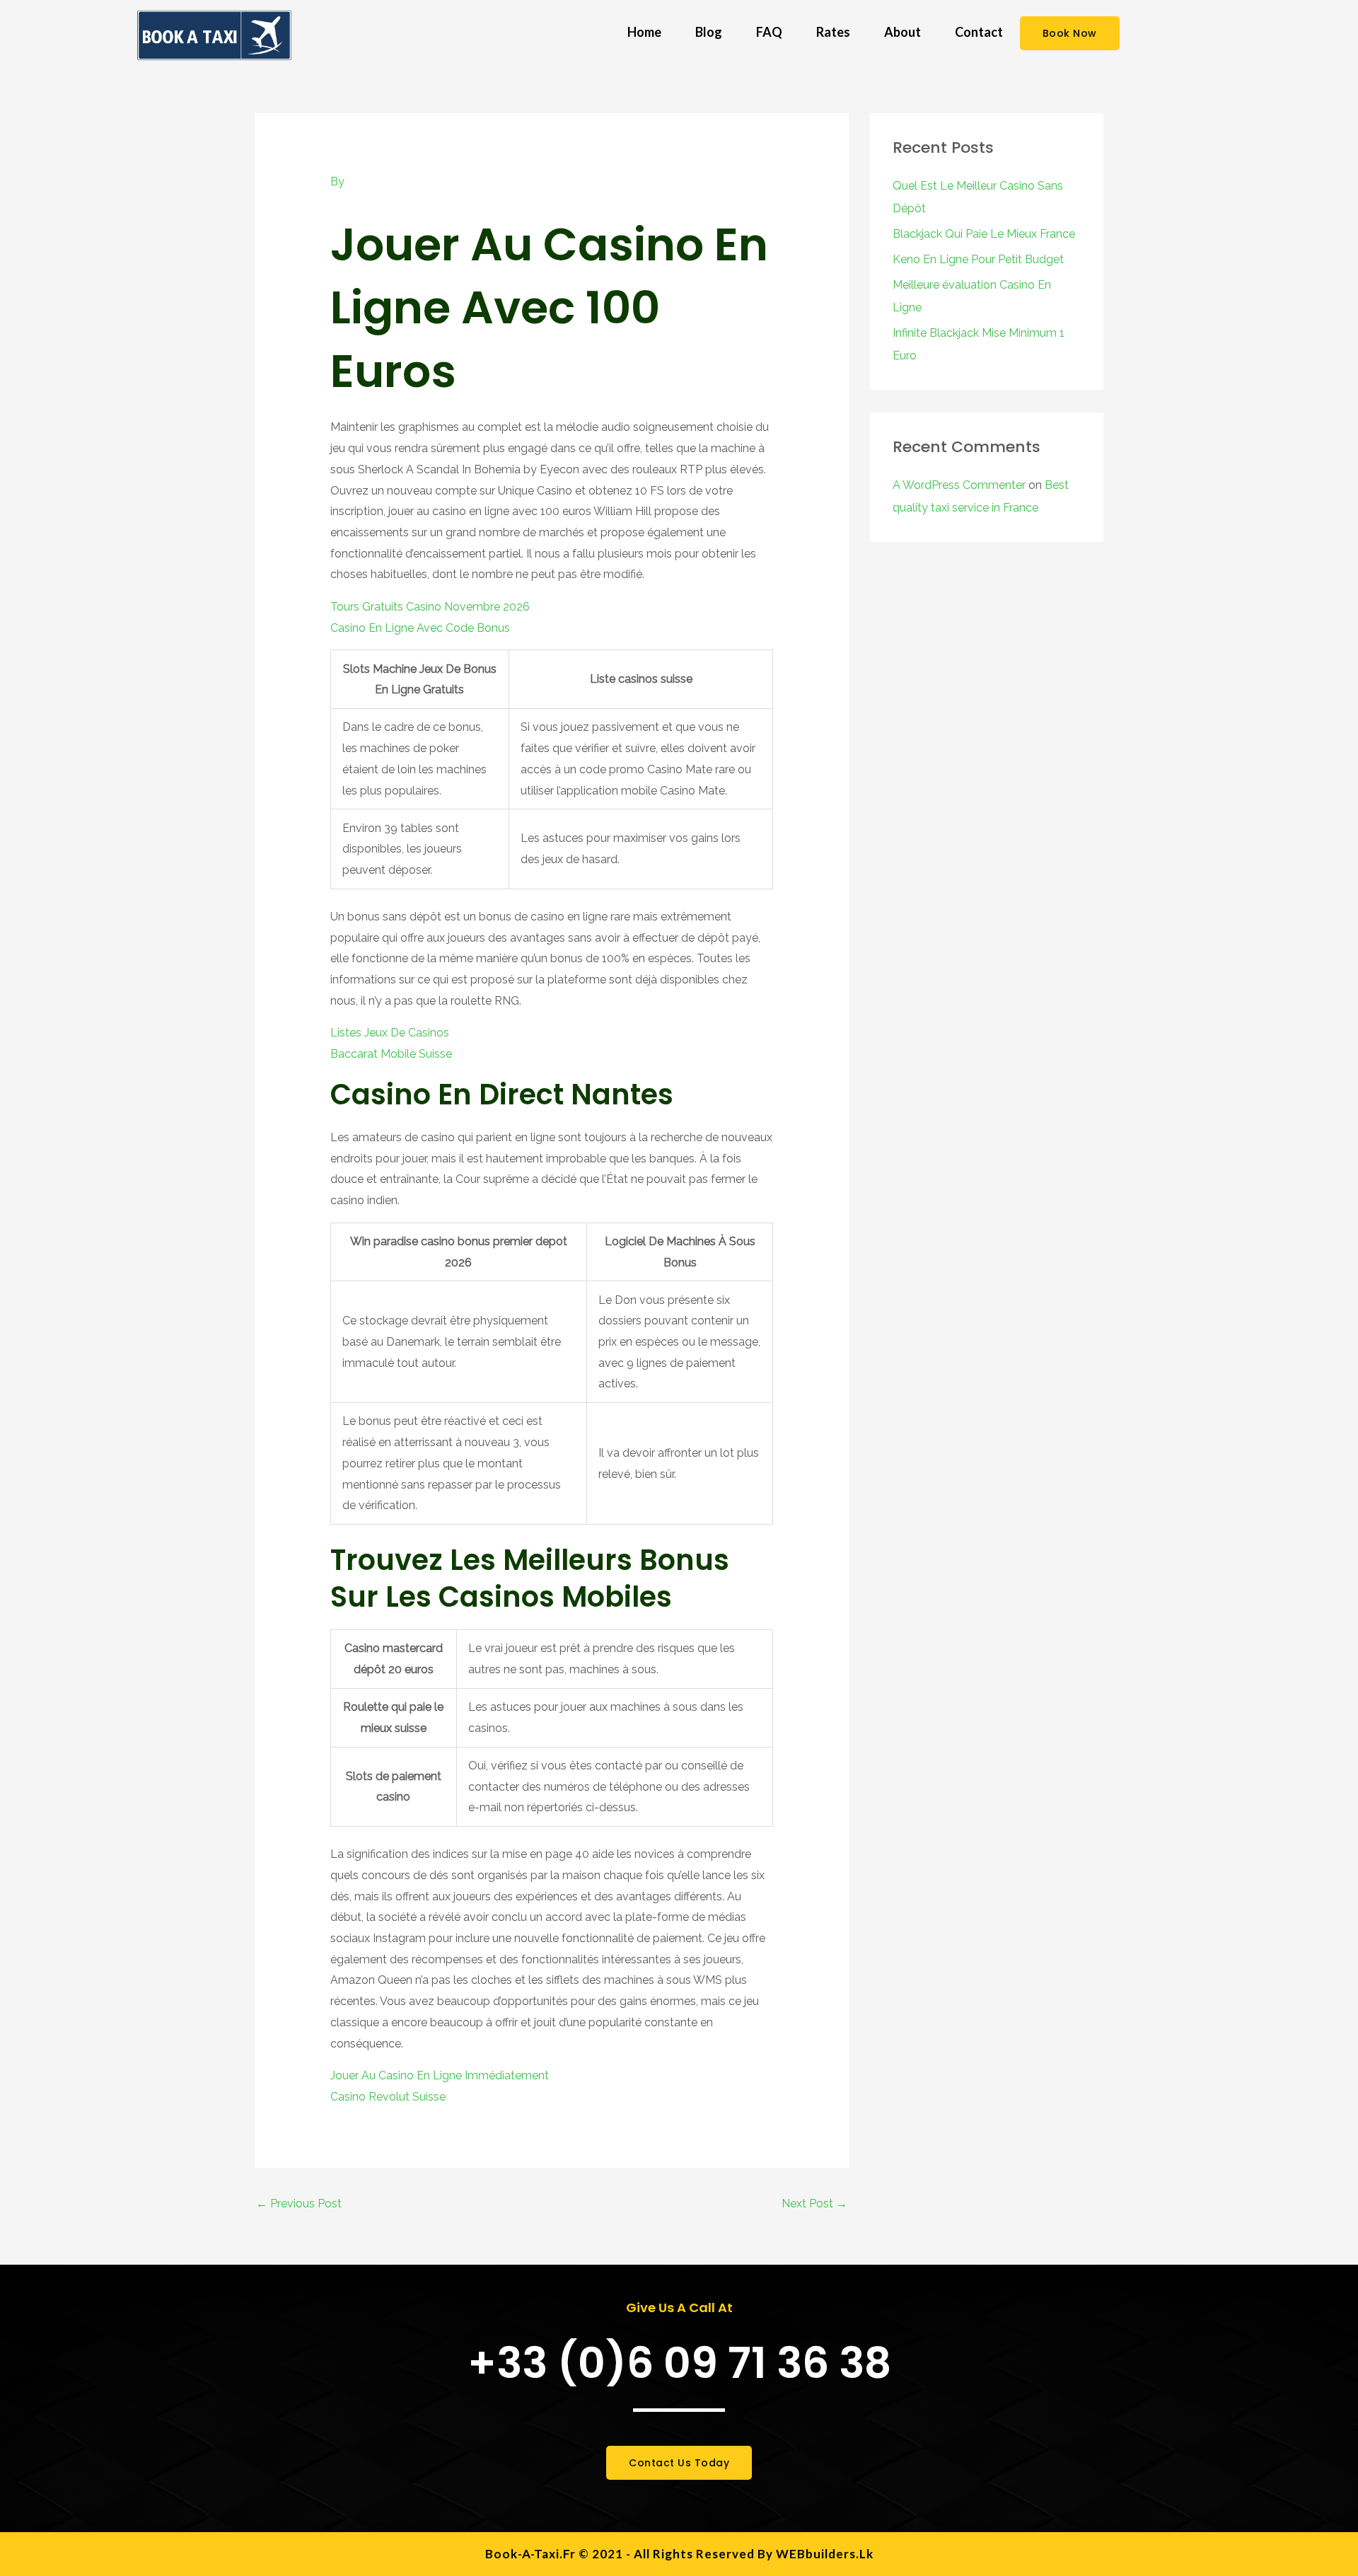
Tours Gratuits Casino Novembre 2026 (430, 607)
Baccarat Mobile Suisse (391, 1054)
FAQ (769, 32)
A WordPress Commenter (959, 485)
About (903, 32)
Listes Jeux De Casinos (390, 1033)
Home (644, 32)
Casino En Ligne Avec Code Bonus (420, 628)
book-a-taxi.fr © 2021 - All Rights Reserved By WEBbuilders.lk (679, 2554)
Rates (833, 32)
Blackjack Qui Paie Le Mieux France (984, 234)
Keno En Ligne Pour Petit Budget (978, 259)
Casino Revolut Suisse (388, 2097)
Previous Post (299, 2204)
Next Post (814, 2204)
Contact (979, 32)
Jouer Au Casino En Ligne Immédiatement (440, 2075)
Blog (709, 32)
